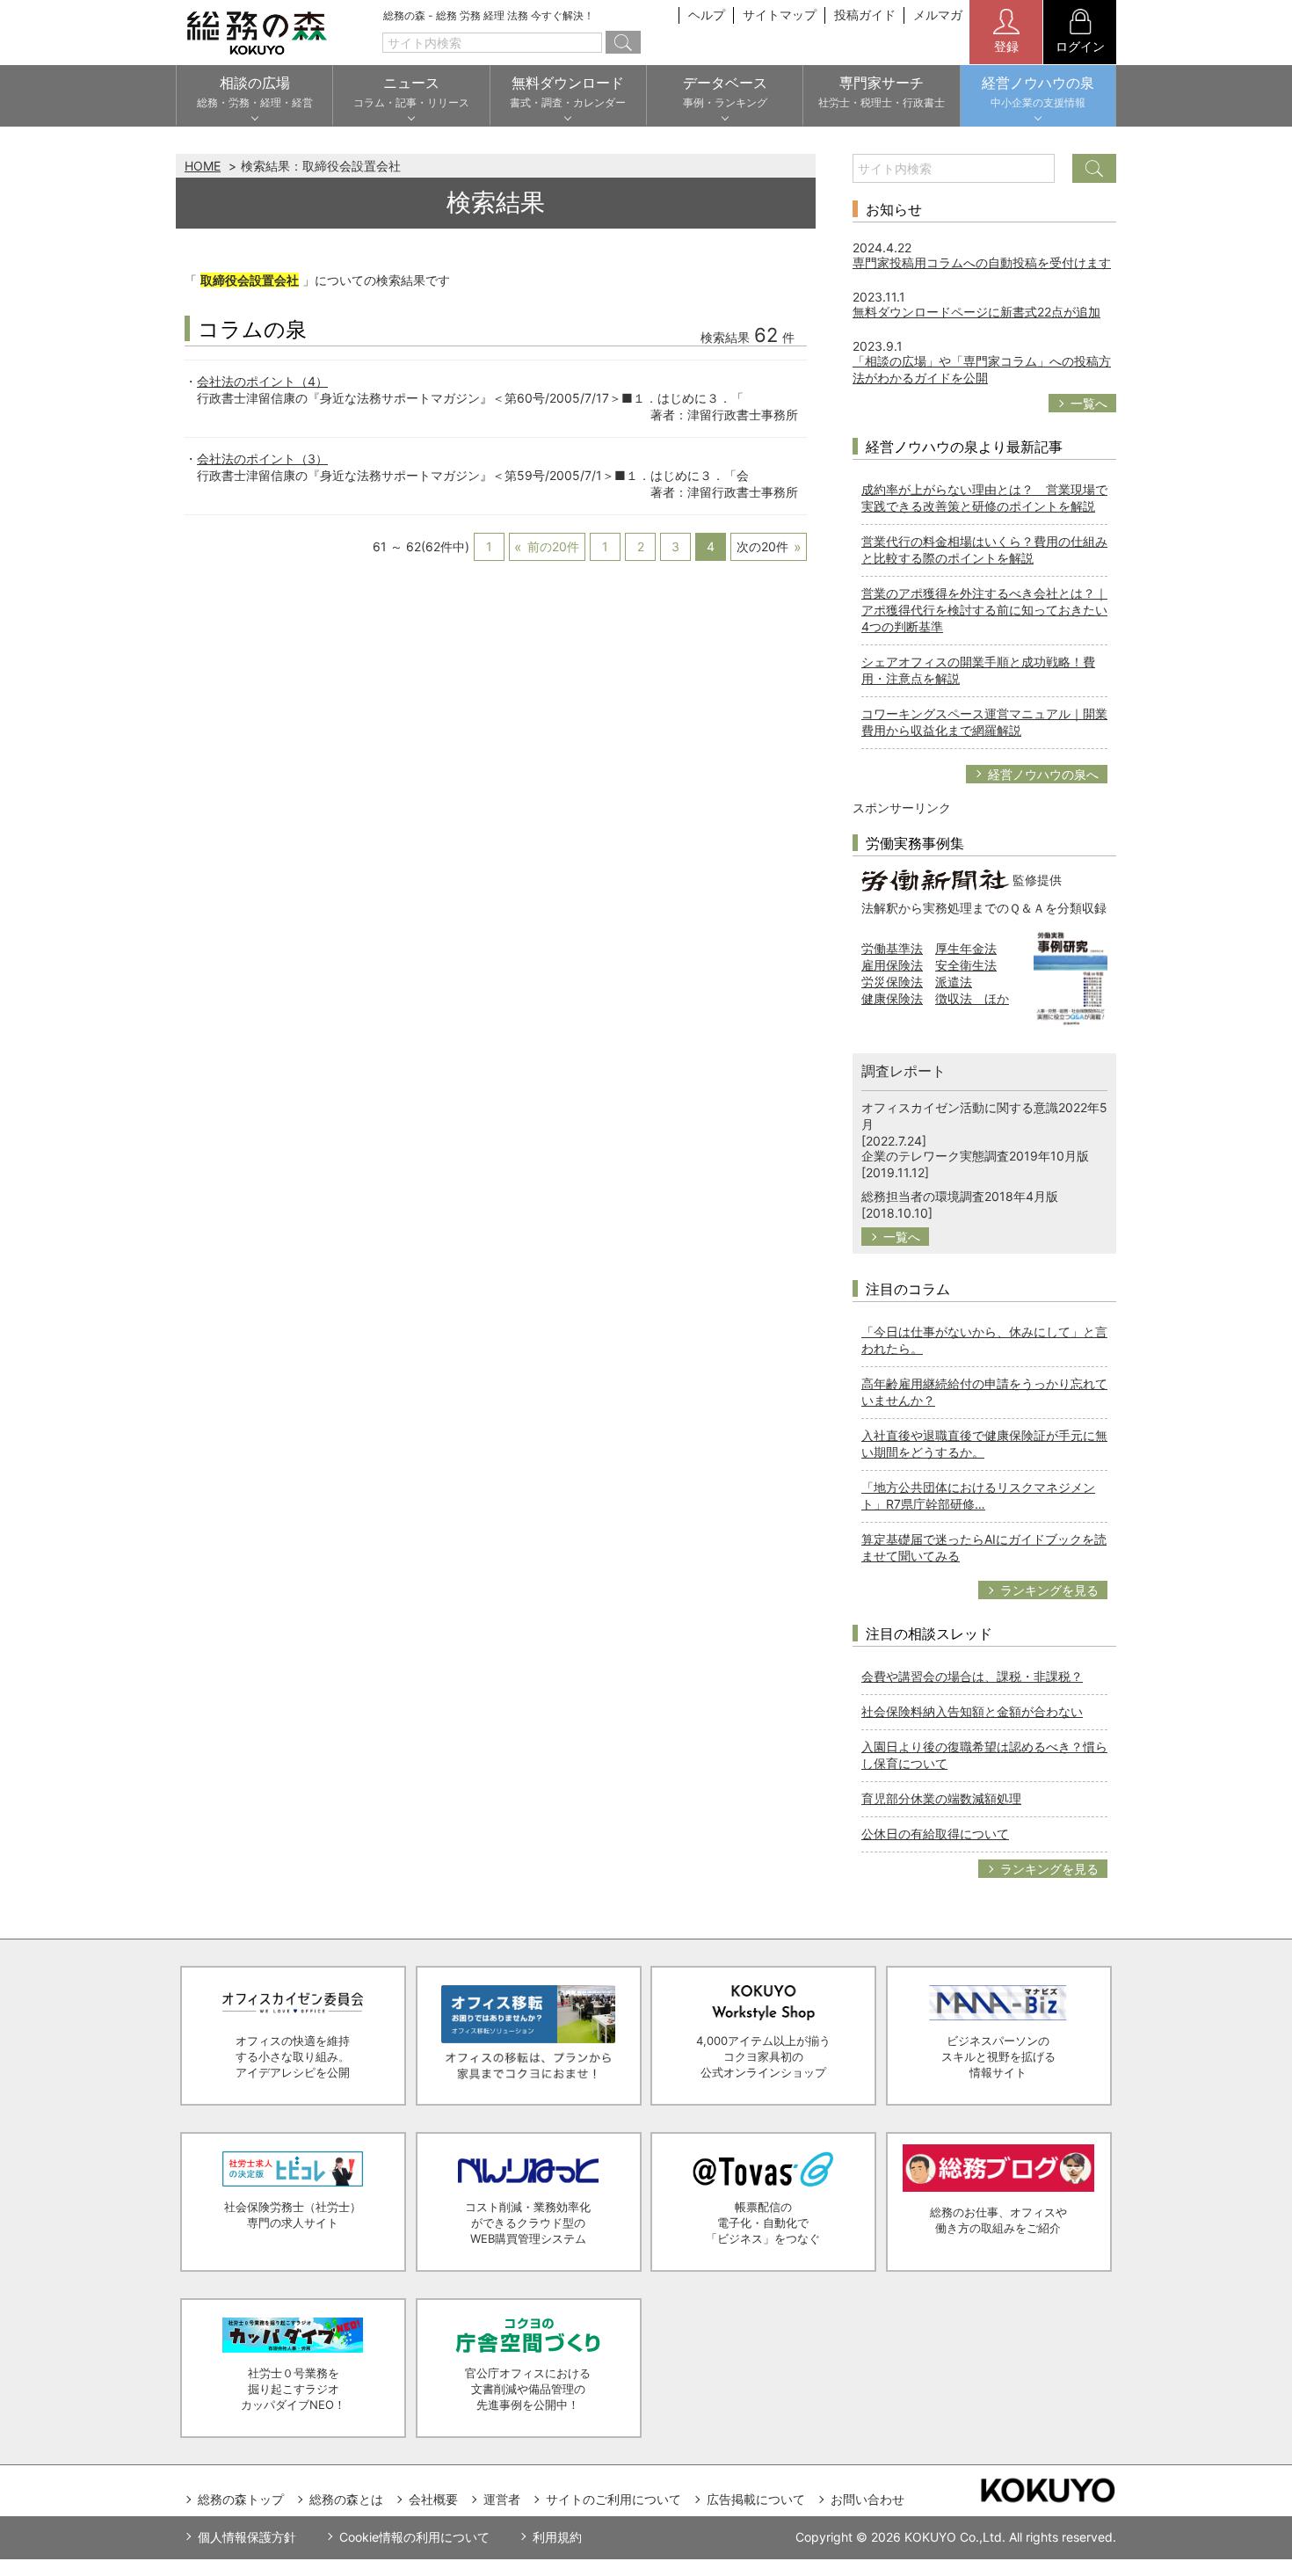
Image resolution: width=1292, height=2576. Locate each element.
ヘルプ (707, 15)
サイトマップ (780, 15)
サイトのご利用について (613, 2499)
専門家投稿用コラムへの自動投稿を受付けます (982, 262)
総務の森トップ (241, 2499)
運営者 (502, 2499)
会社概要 (433, 2499)
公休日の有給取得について (935, 1834)
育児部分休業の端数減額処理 (941, 1798)
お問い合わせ (867, 2499)
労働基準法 (892, 948)
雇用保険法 (892, 965)
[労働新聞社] (935, 879)
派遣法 (954, 982)
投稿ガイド (865, 15)
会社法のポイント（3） (262, 458)
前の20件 (553, 546)
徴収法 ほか (972, 998)
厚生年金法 (966, 948)
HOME (203, 166)
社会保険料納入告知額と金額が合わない (972, 1711)
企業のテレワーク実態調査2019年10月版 (975, 1156)
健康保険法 (892, 998)
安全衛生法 (966, 965)
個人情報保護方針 (247, 2537)
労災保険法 (892, 982)
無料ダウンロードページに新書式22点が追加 (976, 312)
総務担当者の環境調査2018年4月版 (960, 1196)
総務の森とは (346, 2499)
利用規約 (557, 2537)
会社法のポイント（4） (262, 381)
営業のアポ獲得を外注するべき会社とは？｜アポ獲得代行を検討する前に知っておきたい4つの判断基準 (984, 610)
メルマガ (938, 15)
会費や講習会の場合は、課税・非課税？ (972, 1676)
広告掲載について (756, 2499)
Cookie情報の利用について (414, 2537)
